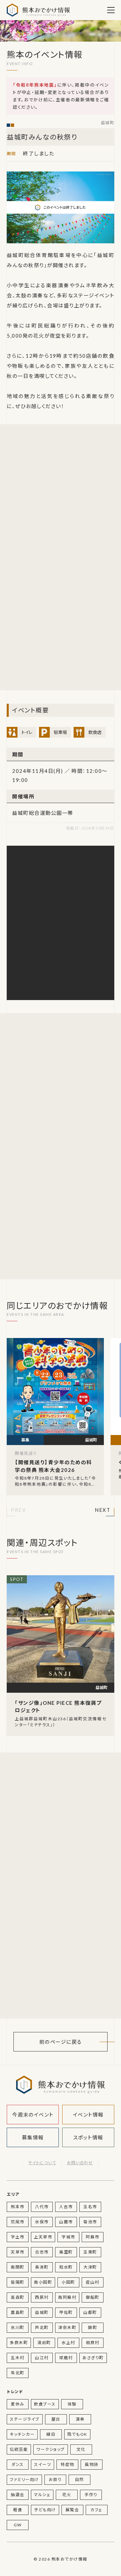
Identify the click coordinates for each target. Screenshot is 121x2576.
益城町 (108, 123)
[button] (18, 1511)
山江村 (42, 2358)
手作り (91, 2495)
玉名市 (90, 2207)
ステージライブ (25, 2419)
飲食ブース (45, 2404)
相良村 (93, 2343)
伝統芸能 (19, 2449)
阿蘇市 (93, 2237)
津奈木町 (67, 2327)
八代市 (42, 2207)
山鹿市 (66, 2222)
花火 (67, 2495)
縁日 (51, 2434)
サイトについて (42, 2163)
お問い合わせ (80, 2163)
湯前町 (44, 2343)
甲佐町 (66, 2312)
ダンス (18, 2464)
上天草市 (43, 2237)
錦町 (93, 2327)
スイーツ (43, 2464)
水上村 (68, 2343)
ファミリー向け (24, 2480)
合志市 (42, 2252)
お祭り (55, 2480)
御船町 (93, 2297)
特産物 (67, 2464)
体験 (72, 2404)
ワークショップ (51, 2449)
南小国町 (43, 2282)
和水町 (66, 2267)
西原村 (42, 2297)
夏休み (18, 2404)
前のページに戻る (61, 2042)
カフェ (96, 2510)
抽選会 (18, 2495)
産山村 (93, 2282)
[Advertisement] (61, 495)
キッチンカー (22, 2434)
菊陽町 (18, 2282)
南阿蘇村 (67, 2297)
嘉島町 (18, 2312)
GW (18, 2525)
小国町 (68, 2282)
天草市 (18, 2252)
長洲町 (42, 2267)
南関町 (18, 2267)
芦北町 (42, 2327)
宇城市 (68, 2237)
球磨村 (66, 2358)
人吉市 (66, 2207)
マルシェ (42, 2495)
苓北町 (18, 2373)
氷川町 (18, 2327)
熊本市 (18, 2207)
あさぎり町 (93, 2358)
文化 (81, 2449)
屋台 (56, 2419)
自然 (79, 2480)
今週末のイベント (33, 2115)
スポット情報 (88, 2137)
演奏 (80, 2419)
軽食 (18, 2510)
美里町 (66, 2252)
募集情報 (33, 2137)
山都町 (90, 2312)
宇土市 (18, 2237)
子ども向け (45, 2510)
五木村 (18, 2358)
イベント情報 (88, 2115)
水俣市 (42, 2222)
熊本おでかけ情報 (38, 10)
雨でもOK (77, 2434)
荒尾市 (18, 2222)
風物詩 (92, 2464)
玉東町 (90, 2252)
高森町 (18, 2297)
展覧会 (72, 2510)
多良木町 (19, 2343)
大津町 (90, 2267)
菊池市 (90, 2222)
